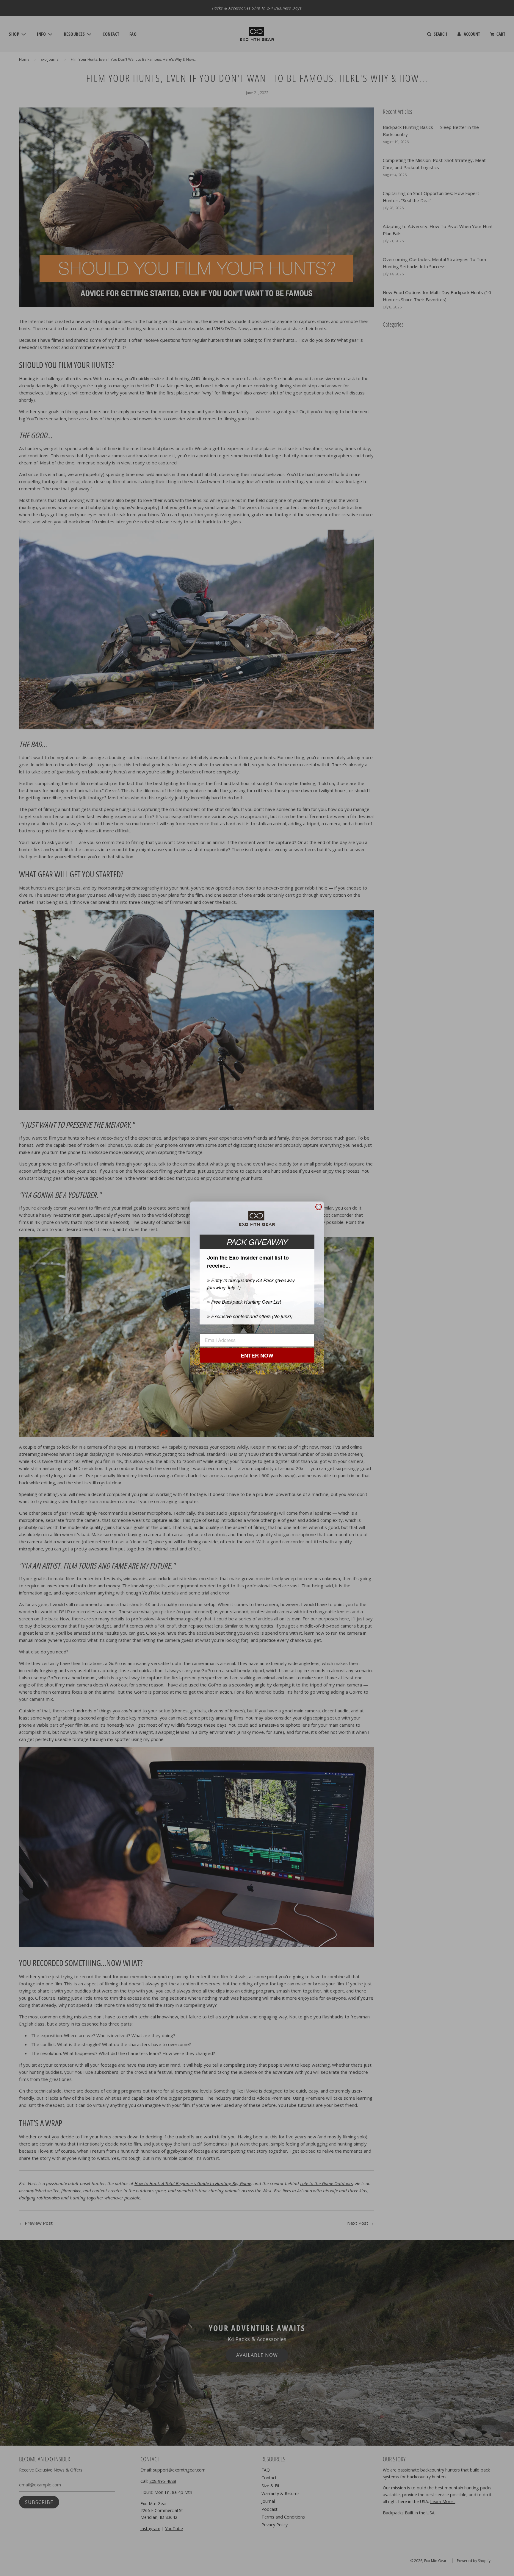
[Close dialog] (319, 1207)
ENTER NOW (257, 1355)
